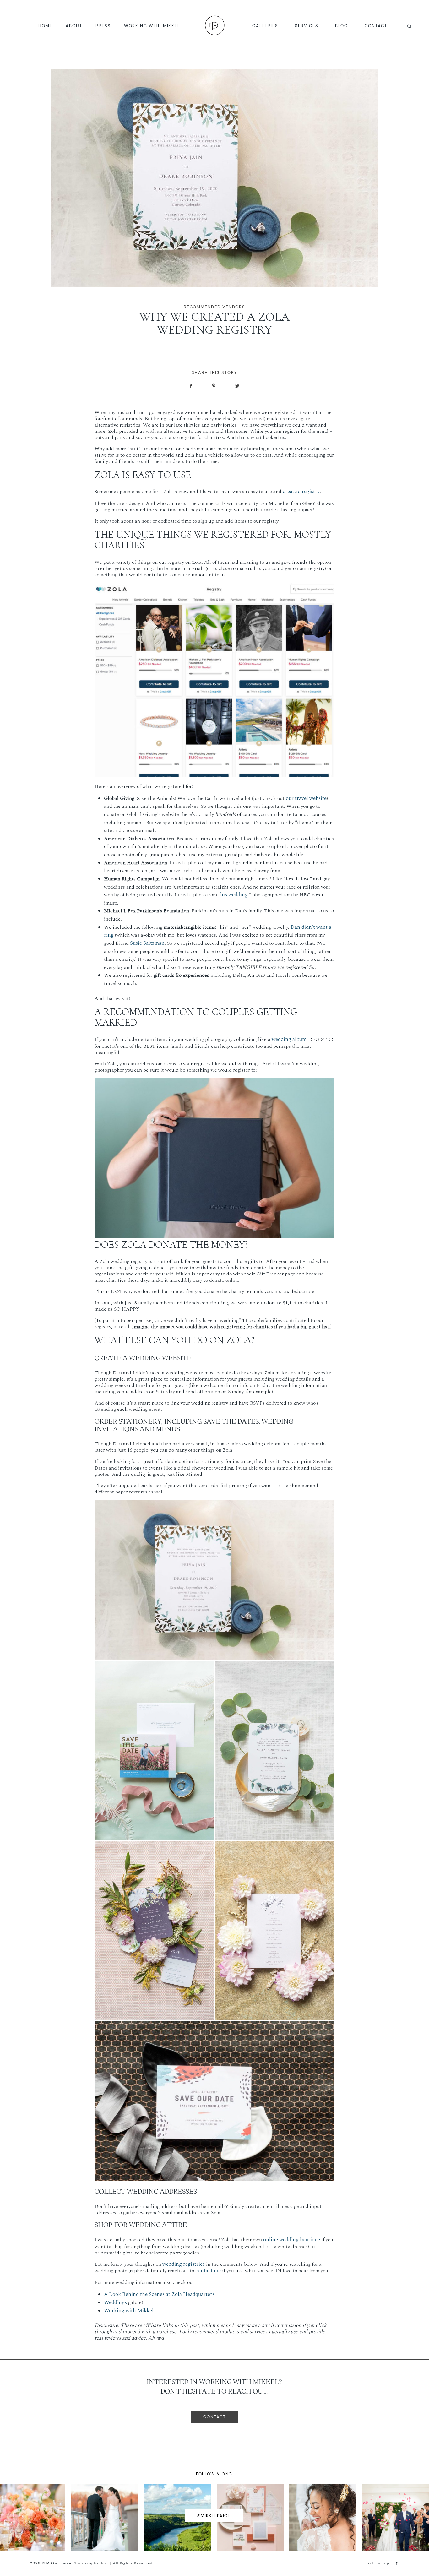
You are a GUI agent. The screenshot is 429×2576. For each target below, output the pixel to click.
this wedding (233, 895)
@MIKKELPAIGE (213, 2516)
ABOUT (74, 26)
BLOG (342, 26)
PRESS (103, 26)
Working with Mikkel (129, 2311)
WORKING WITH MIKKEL (152, 26)
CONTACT (376, 26)
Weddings (115, 2302)
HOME (45, 26)
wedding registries (184, 2264)
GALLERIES (265, 26)
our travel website (306, 798)
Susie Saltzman (147, 943)
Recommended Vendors (215, 307)
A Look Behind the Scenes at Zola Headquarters (159, 2294)
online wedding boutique (292, 2240)
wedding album (289, 1039)
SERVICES (307, 26)
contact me (208, 2271)
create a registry (301, 492)
